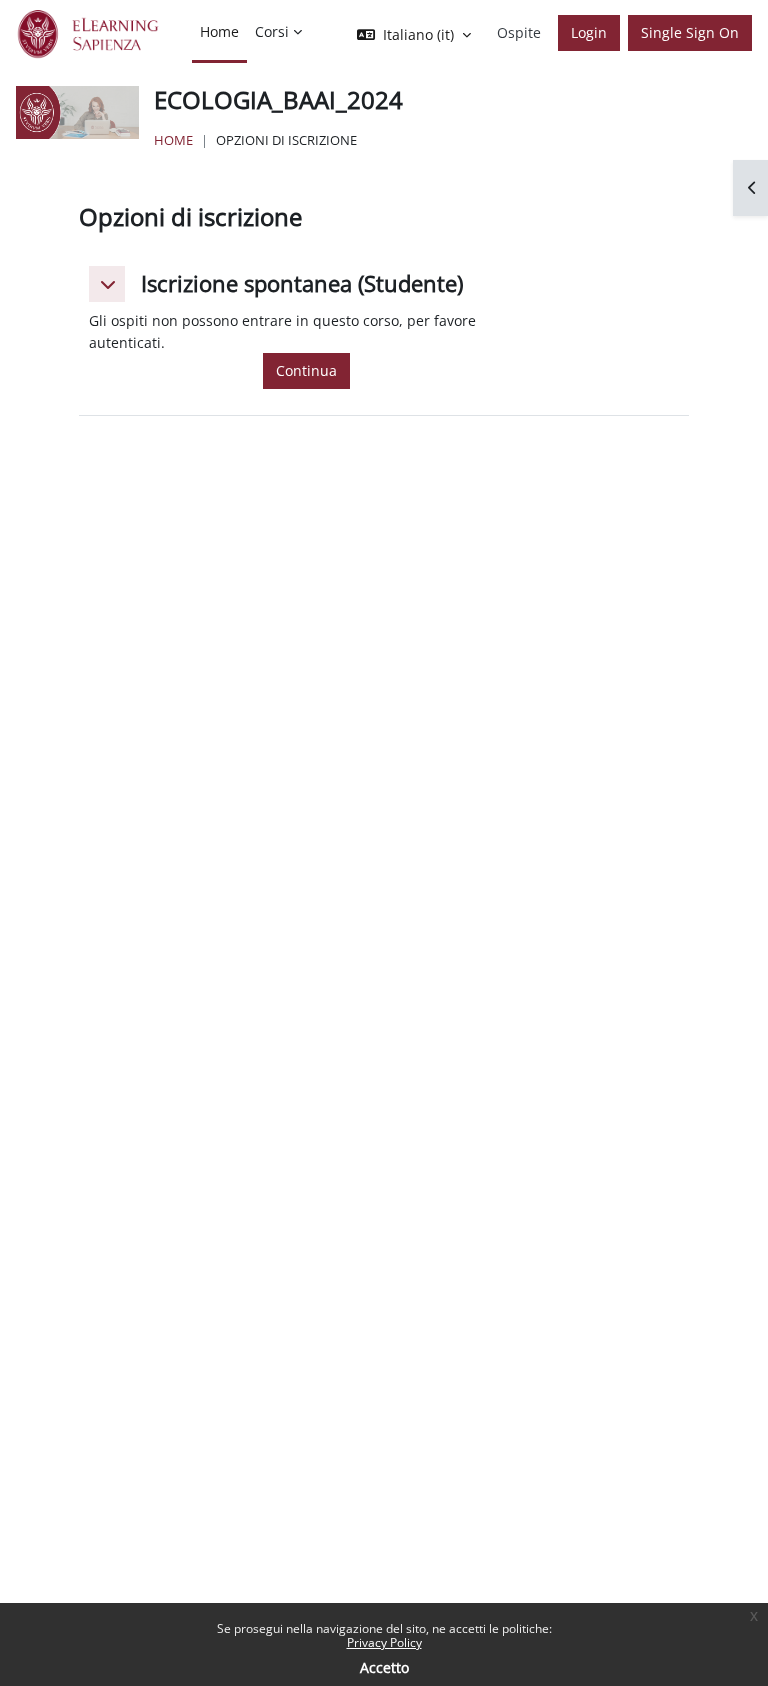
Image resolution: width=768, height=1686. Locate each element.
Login (589, 32)
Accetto (384, 1667)
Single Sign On (690, 32)
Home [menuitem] (219, 31)
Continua (306, 370)
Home (173, 140)
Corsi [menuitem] (272, 31)
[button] (107, 284)
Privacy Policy (384, 1642)
